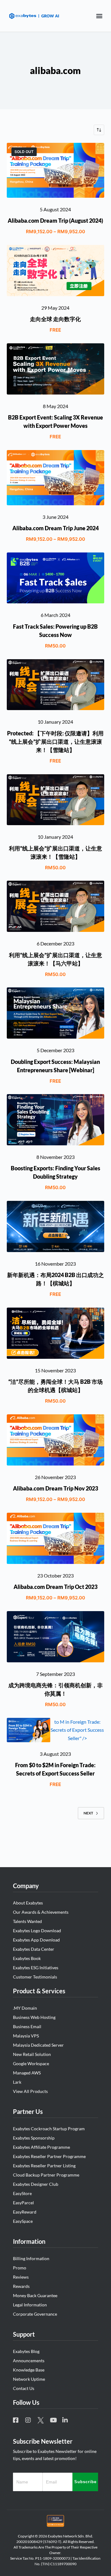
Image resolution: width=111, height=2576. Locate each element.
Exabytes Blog (26, 2351)
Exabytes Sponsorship (34, 2138)
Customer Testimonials (35, 1977)
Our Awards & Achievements (41, 1912)
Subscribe (85, 2482)
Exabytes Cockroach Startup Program (49, 2129)
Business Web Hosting (34, 2017)
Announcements (29, 2361)
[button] (99, 16)
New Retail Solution (32, 2054)
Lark (17, 2082)
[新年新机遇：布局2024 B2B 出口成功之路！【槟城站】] (56, 1226)
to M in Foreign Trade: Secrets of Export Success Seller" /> (77, 1730)
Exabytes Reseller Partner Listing (44, 2166)
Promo (20, 2268)
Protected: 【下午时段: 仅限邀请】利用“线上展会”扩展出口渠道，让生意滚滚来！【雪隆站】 (55, 742)
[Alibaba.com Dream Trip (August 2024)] (56, 170)
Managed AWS (27, 2073)
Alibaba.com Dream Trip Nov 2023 (55, 1488)
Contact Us (24, 2388)
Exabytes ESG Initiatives (36, 1968)
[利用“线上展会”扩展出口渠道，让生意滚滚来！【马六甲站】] (56, 906)
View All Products (30, 2091)
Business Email (27, 2026)
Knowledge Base (29, 2370)
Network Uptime (29, 2379)
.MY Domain (25, 2008)
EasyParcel (23, 2203)
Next (88, 1813)
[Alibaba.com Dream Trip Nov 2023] (56, 1440)
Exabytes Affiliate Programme (41, 2147)
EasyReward (25, 2212)
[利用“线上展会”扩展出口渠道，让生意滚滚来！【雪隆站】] (56, 800)
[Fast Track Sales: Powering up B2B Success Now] (56, 578)
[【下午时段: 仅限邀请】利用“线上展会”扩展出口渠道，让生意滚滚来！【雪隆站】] (56, 685)
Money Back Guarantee (35, 2295)
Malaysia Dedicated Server (38, 2045)
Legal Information (30, 2305)
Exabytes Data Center (34, 1949)
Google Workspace (31, 2063)
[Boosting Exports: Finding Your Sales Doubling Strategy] (56, 1120)
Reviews (21, 2277)
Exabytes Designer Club (36, 2184)
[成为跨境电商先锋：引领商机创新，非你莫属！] (56, 1637)
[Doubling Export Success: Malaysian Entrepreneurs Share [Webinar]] (56, 1013)
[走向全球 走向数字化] (56, 271)
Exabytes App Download (36, 1940)
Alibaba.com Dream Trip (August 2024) (55, 221)
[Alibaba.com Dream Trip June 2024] (56, 478)
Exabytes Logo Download (37, 1931)
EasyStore (22, 2193)
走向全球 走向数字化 (55, 319)
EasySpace (23, 2221)
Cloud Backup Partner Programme (46, 2175)
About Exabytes (28, 1903)
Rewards (21, 2286)
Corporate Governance (35, 2314)
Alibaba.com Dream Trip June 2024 (55, 528)
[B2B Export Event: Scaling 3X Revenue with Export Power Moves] (56, 369)
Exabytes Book (27, 1958)
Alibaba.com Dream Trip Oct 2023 (55, 1587)
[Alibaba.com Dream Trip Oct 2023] (56, 1538)
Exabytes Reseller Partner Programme (49, 2156)
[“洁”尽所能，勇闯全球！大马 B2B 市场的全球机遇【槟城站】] (56, 1333)
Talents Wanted (27, 1921)
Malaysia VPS (26, 2036)
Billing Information (31, 2258)
